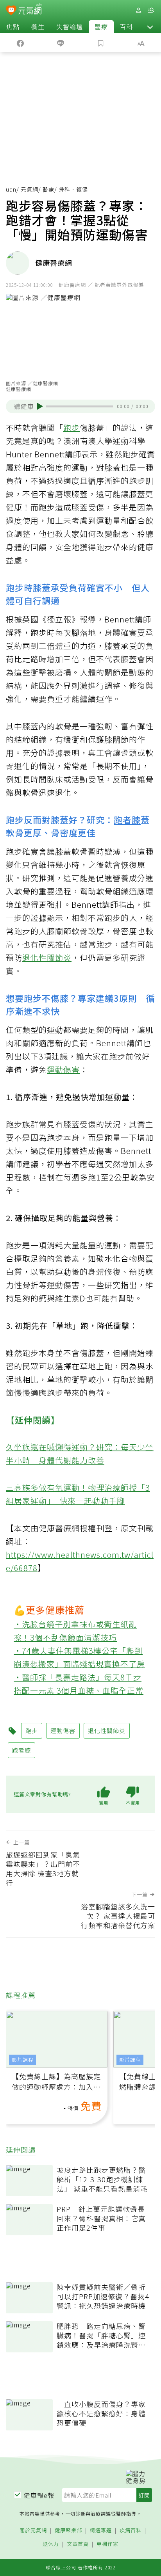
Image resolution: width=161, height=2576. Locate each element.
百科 (126, 27)
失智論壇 (70, 27)
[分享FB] (20, 43)
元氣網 (30, 189)
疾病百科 (131, 2531)
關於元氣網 (33, 2531)
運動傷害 (63, 1069)
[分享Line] (60, 43)
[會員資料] (138, 10)
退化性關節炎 (47, 957)
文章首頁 (78, 2544)
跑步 (72, 428)
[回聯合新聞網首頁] (11, 11)
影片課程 (23, 2060)
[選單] (151, 10)
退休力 (51, 2544)
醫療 (101, 27)
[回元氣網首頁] (30, 10)
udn (11, 189)
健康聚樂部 (68, 2531)
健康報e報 (39, 2495)
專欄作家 (107, 2544)
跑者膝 (127, 820)
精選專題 (101, 2531)
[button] (150, 27)
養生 (38, 27)
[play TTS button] (40, 406)
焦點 (13, 27)
